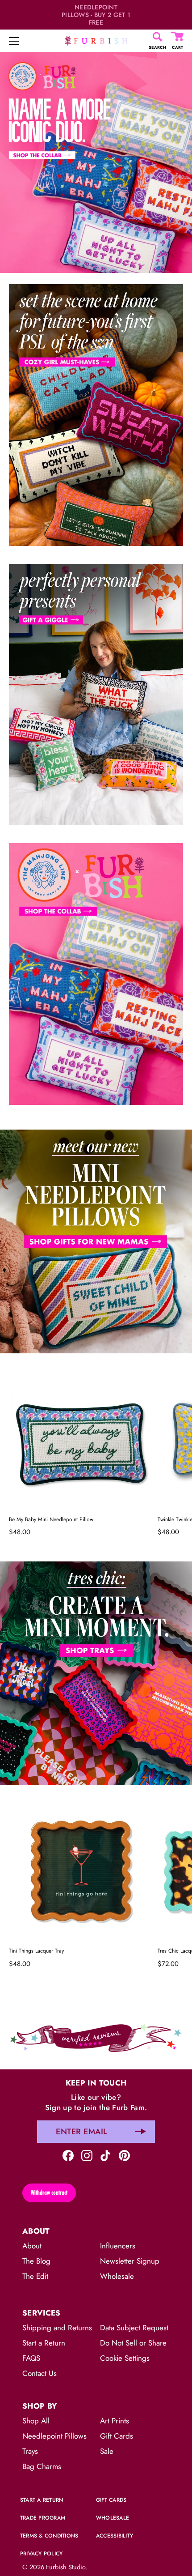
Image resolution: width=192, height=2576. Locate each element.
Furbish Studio (66, 2567)
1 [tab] (95, 1123)
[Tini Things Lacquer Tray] (81, 1871)
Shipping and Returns (57, 2328)
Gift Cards (117, 2436)
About (32, 2246)
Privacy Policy (41, 2554)
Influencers (118, 2246)
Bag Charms (42, 2466)
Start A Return (42, 2500)
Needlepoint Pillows (54, 2436)
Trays (30, 2451)
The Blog (36, 2261)
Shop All (36, 2421)
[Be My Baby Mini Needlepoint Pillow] (81, 1439)
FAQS (31, 2358)
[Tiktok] (106, 2155)
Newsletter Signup (130, 2261)
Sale (107, 2451)
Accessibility (115, 2536)
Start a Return (44, 2343)
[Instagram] (87, 2155)
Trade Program (43, 2518)
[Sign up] (141, 2132)
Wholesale (117, 2276)
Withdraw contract (49, 2192)
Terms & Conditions (49, 2536)
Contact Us (40, 2373)
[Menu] (14, 41)
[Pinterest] (124, 2155)
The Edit (35, 2276)
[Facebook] (68, 2155)
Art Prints (115, 2421)
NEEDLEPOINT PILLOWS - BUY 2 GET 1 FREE (96, 15)
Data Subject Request (134, 2328)
